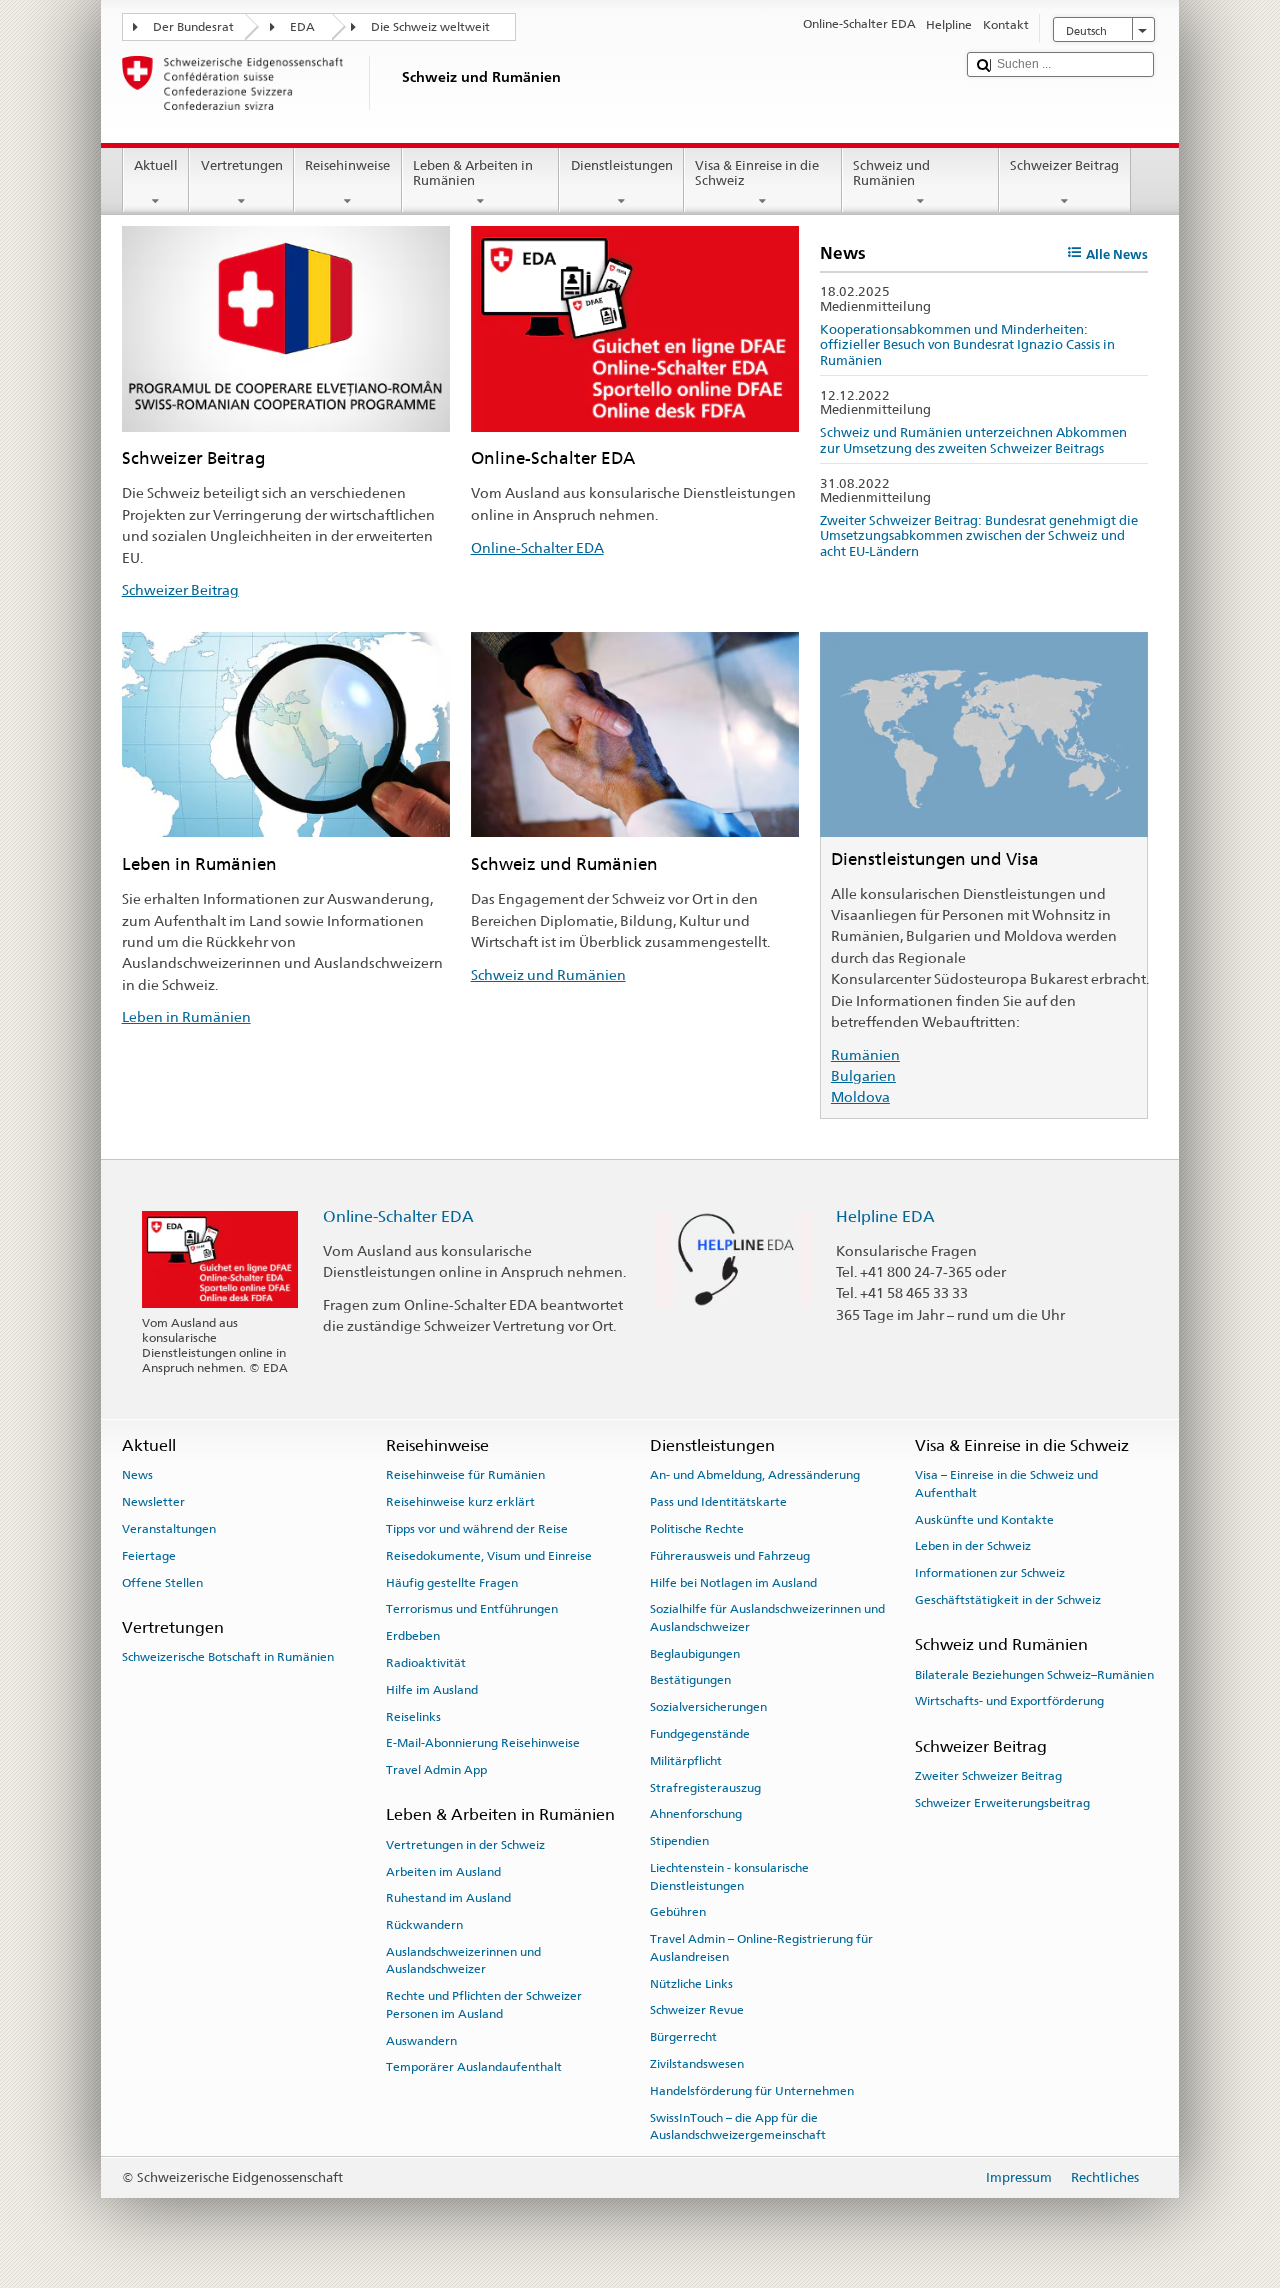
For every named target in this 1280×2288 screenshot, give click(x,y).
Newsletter (153, 1502)
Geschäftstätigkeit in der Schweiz (1008, 1600)
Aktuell (156, 165)
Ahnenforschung (696, 1814)
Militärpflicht (686, 1761)
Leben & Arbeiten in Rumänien (473, 173)
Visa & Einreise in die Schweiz (757, 173)
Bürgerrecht (683, 2037)
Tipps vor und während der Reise (477, 1529)
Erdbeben (413, 1636)
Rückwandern (424, 1925)
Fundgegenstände (700, 1734)
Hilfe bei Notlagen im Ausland (733, 1582)
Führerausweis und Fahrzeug (730, 1556)
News (137, 1475)
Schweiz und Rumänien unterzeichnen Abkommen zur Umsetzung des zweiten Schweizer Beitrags (973, 440)
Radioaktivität (426, 1663)
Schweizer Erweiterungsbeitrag (1002, 1803)
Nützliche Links (691, 1983)
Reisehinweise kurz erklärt (460, 1502)
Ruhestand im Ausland (448, 1898)
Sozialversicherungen (708, 1707)
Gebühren (678, 1912)
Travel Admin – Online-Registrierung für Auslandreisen (761, 1947)
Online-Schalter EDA (537, 547)
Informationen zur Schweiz (990, 1573)
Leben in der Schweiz (973, 1546)
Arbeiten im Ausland (443, 1871)
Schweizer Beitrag (1064, 165)
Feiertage (149, 1556)
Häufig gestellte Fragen (452, 1582)
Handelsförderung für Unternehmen (752, 2091)
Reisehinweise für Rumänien (465, 1475)
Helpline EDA (885, 1216)
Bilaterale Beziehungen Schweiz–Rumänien (1034, 1674)
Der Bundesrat (193, 27)
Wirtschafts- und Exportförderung (1009, 1701)
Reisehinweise (347, 165)
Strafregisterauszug (705, 1788)
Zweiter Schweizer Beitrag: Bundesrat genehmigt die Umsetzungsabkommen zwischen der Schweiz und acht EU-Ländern (979, 536)
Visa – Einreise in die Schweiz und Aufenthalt (1006, 1483)
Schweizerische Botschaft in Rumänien (228, 1657)
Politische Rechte (697, 1529)
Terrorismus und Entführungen (472, 1609)
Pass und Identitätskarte (718, 1502)
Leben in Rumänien (186, 1016)
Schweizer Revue (697, 2010)
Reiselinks (413, 1716)
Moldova (860, 1096)
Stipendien (679, 1841)
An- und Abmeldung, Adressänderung (755, 1475)
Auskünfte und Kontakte (984, 1519)
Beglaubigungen (695, 1653)
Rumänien (865, 1054)
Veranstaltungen (169, 1529)
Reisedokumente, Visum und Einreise (489, 1556)
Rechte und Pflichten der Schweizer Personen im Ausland (484, 2004)
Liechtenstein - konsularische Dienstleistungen (729, 1876)
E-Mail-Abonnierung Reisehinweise (483, 1743)
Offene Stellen (162, 1582)
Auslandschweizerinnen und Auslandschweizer (463, 1960)
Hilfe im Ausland (432, 1690)
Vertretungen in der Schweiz (465, 1845)
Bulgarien (863, 1075)
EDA (302, 27)
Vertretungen (242, 165)
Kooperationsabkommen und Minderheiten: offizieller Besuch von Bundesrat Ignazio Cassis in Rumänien (967, 345)
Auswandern (421, 2040)
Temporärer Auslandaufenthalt (474, 2067)
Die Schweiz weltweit (430, 27)
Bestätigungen (690, 1680)
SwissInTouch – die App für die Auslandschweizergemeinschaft (738, 2125)
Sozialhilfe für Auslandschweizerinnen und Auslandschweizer (767, 1617)
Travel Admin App (436, 1770)
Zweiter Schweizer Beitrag (988, 1776)
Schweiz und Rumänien (891, 173)
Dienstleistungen (622, 165)
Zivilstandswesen (697, 2064)
